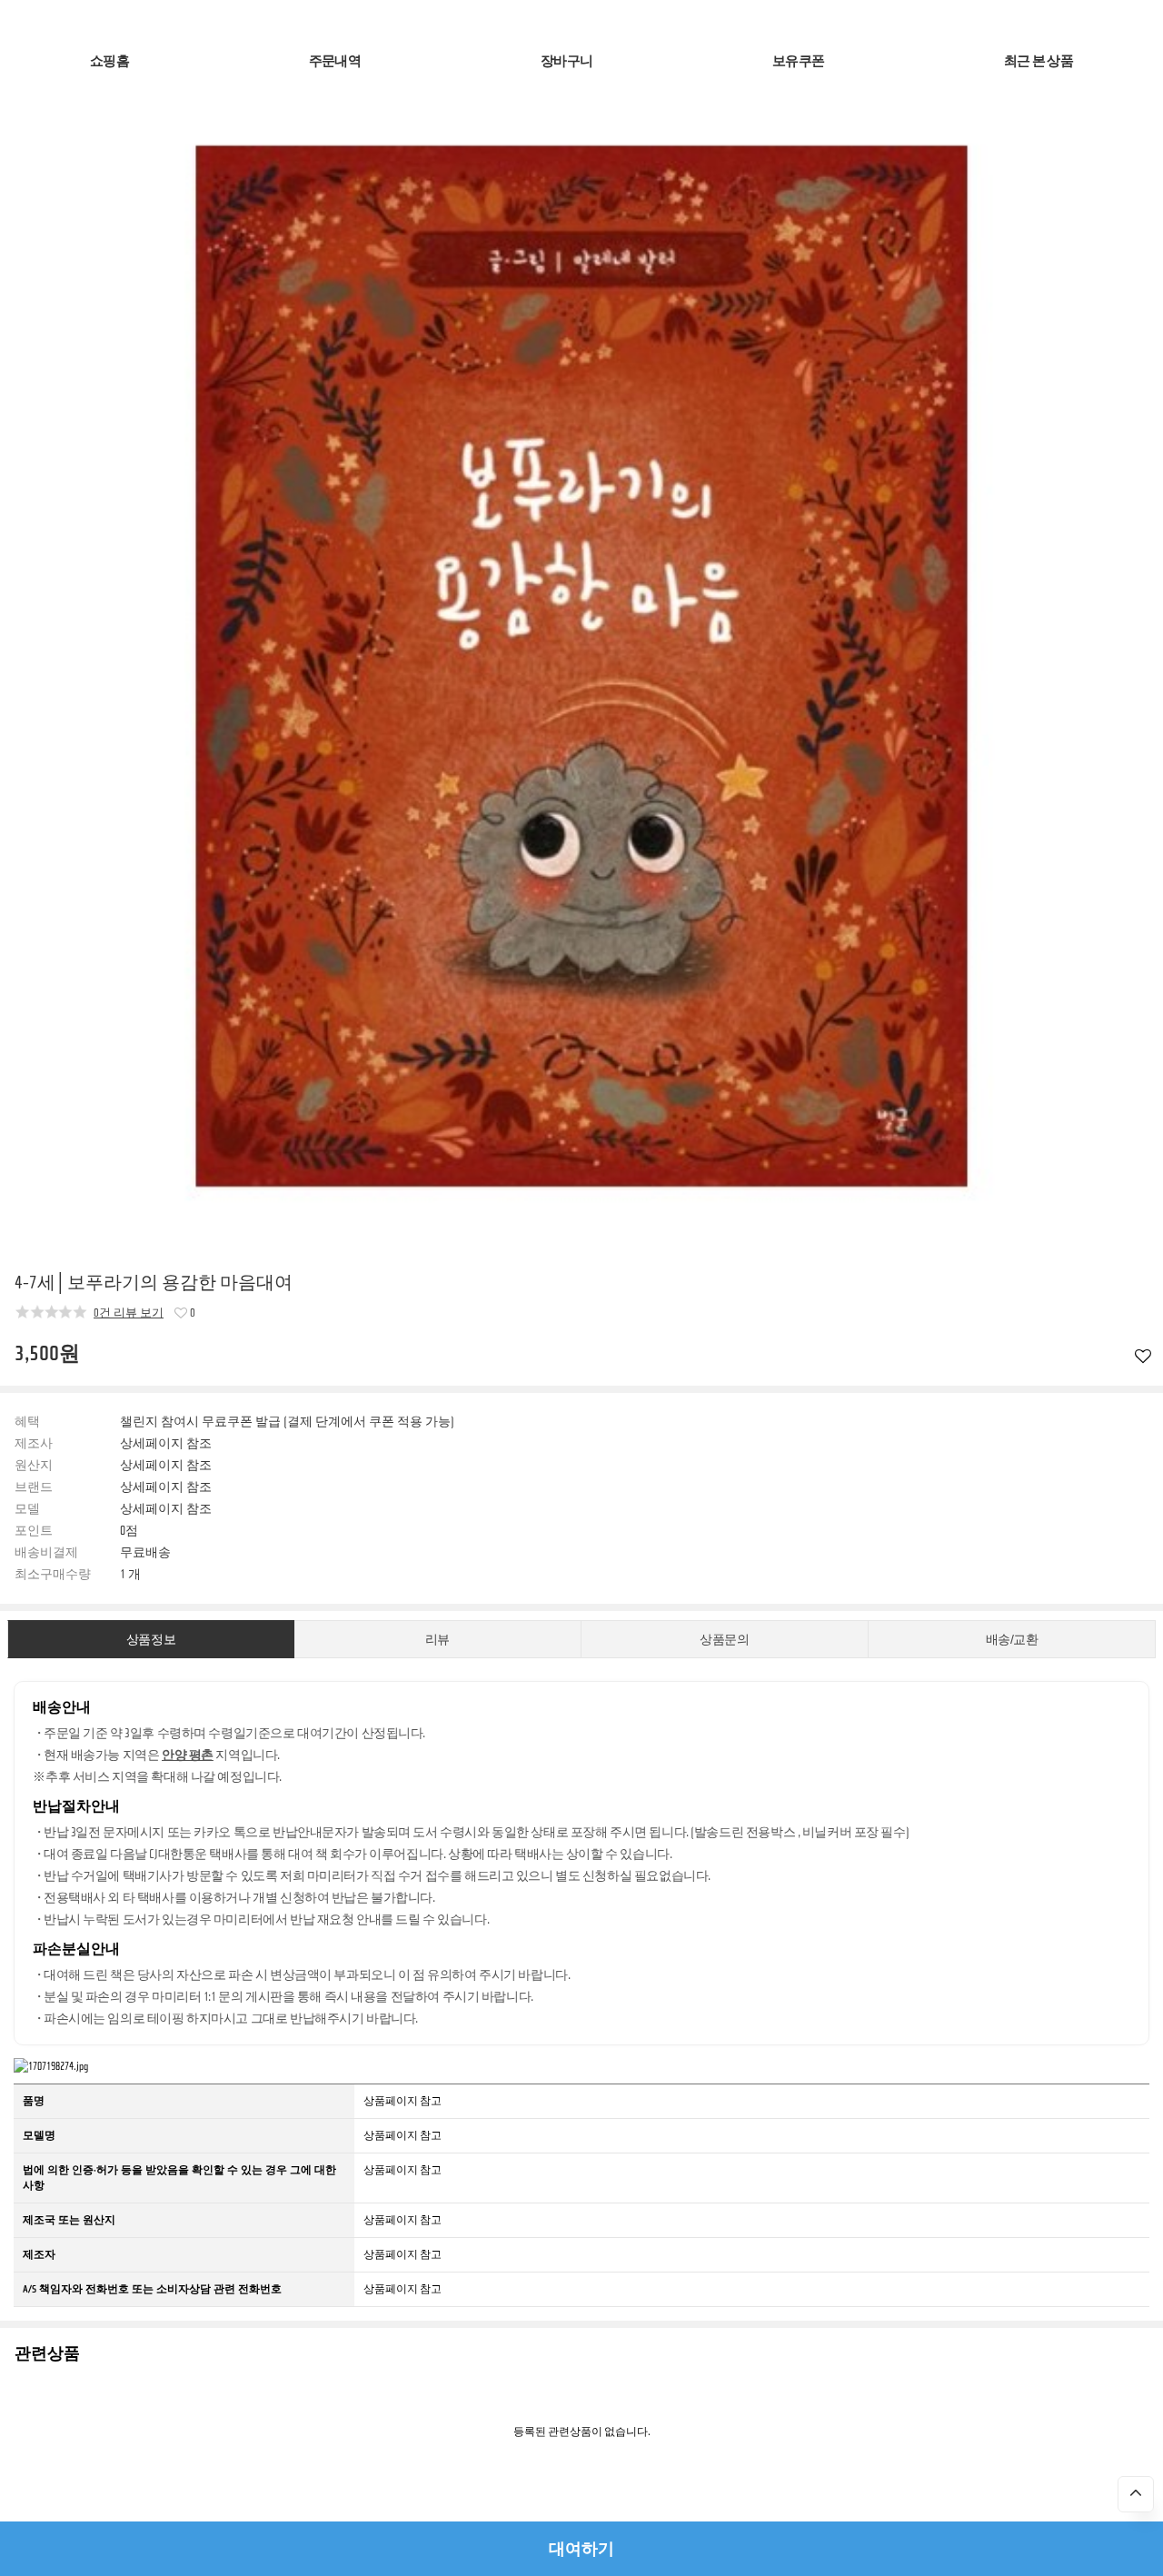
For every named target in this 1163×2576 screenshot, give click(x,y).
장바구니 (567, 61)
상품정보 (151, 1640)
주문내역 (335, 61)
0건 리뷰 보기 (129, 1313)
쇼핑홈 (109, 61)
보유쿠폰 (798, 61)
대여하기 (581, 2549)
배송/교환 (1012, 1640)
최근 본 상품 (1039, 61)
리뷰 (437, 1640)
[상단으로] (1136, 2494)
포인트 (34, 1531)
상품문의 (724, 1640)
